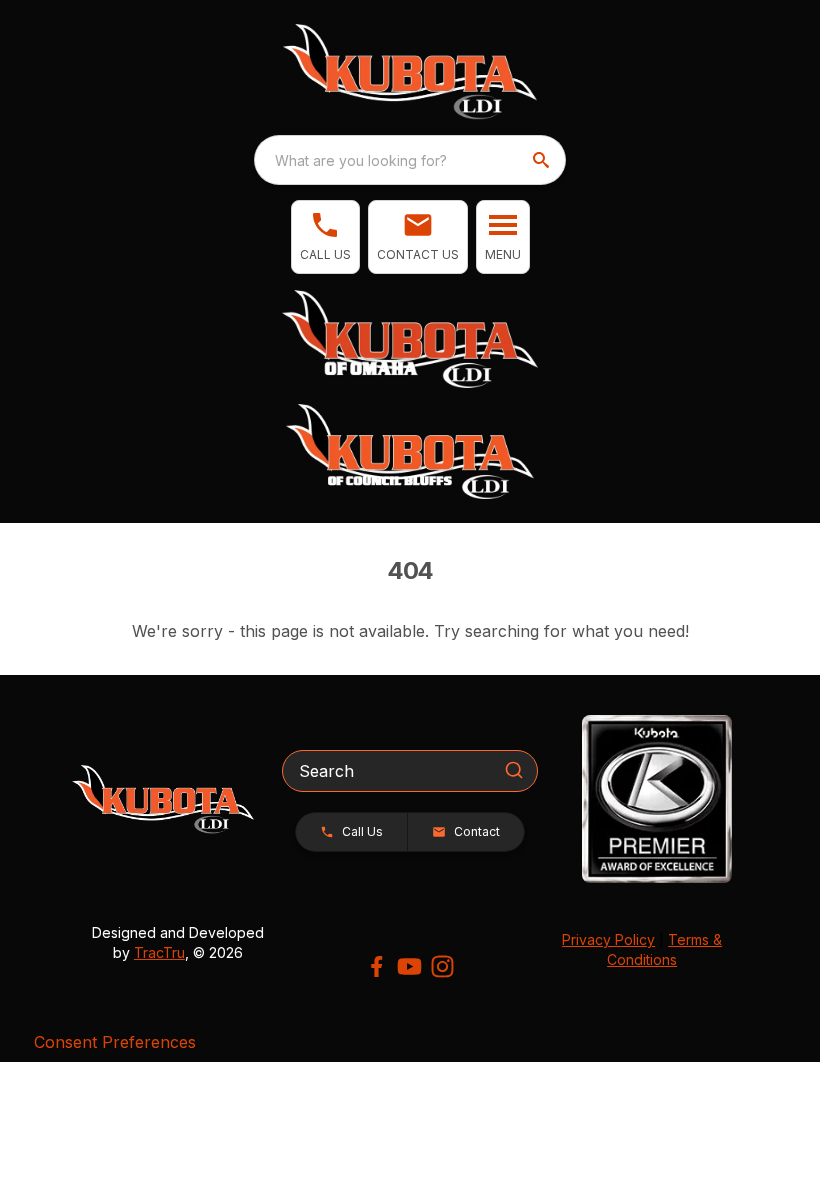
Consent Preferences (115, 1042)
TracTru (159, 952)
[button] (325, 237)
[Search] (514, 770)
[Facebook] (376, 966)
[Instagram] (442, 966)
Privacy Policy (608, 939)
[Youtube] (409, 966)
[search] (543, 160)
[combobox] (410, 160)
